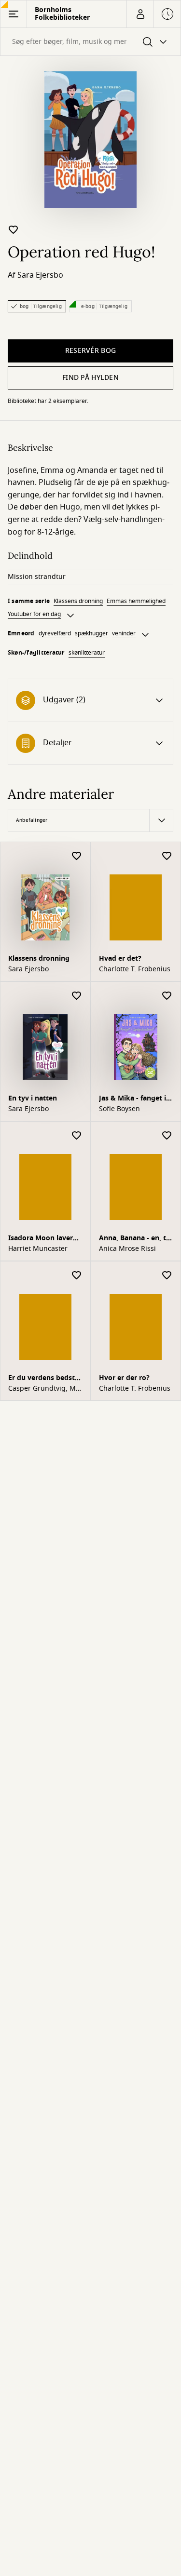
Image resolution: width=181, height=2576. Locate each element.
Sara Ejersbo (40, 275)
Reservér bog (90, 351)
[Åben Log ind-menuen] (140, 14)
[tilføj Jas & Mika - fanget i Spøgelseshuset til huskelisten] (167, 996)
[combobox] (90, 42)
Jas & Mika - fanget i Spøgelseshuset (132, 1099)
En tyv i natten (33, 1098)
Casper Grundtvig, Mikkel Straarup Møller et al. (45, 1389)
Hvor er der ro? (124, 1378)
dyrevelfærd (55, 633)
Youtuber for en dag (34, 614)
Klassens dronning (78, 601)
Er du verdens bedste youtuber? (43, 1379)
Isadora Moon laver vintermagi (41, 1239)
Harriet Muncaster (38, 1249)
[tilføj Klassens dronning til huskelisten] (77, 856)
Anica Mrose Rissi (127, 1249)
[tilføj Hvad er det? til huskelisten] (167, 856)
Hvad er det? (120, 959)
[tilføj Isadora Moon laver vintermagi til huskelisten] (77, 1136)
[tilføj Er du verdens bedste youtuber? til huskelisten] (77, 1276)
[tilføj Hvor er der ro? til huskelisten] (167, 1276)
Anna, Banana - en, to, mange (136, 1239)
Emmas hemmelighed (136, 601)
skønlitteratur (87, 653)
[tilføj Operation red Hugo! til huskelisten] (14, 229)
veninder (124, 633)
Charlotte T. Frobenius (135, 969)
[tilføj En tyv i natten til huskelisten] (77, 996)
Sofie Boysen (119, 1109)
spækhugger (91, 633)
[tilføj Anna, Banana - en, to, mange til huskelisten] (167, 1136)
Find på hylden (90, 378)
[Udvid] (70, 616)
